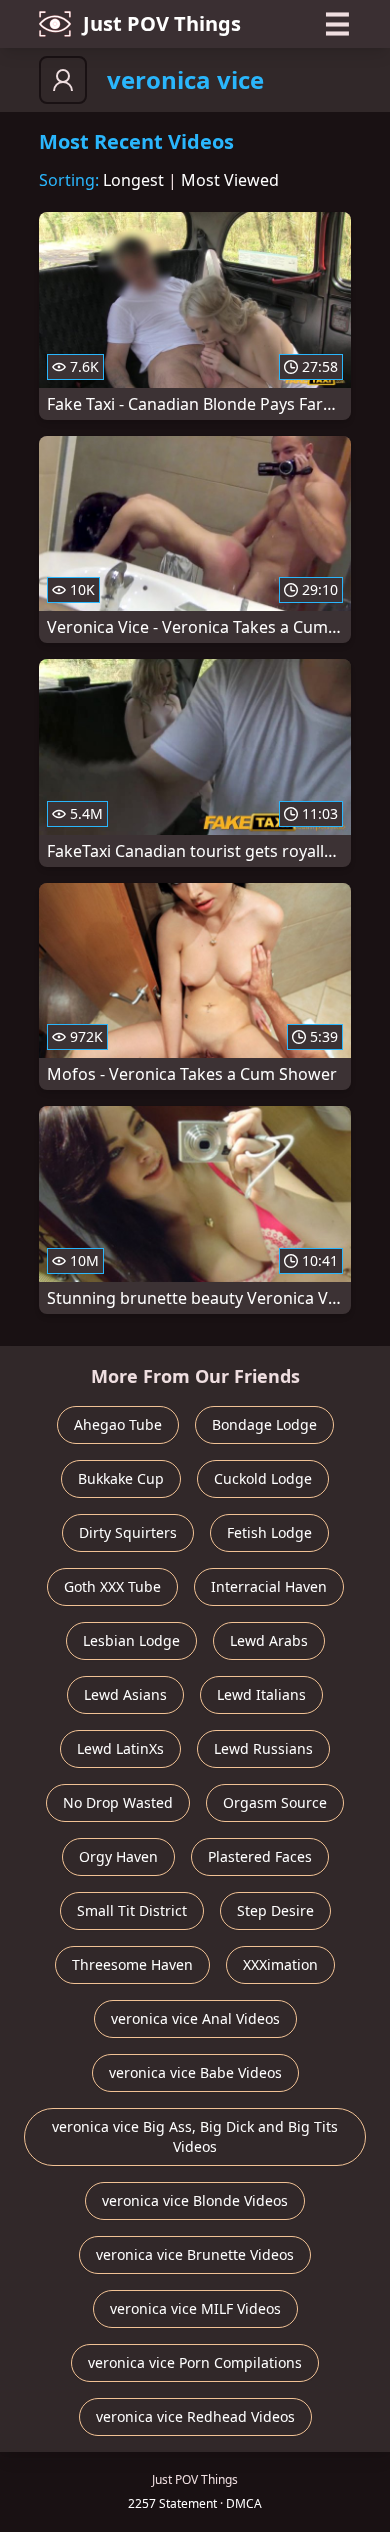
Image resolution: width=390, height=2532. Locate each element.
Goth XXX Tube (112, 1586)
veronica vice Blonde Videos (195, 2200)
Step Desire (275, 1910)
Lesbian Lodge (131, 1640)
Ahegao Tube (118, 1424)
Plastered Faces (260, 1856)
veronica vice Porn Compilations (195, 2362)
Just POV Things (162, 23)
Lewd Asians (125, 1694)
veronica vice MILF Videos (195, 2308)
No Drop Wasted (118, 1802)
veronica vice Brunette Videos (195, 2254)
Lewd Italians (261, 1694)
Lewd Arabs (269, 1640)
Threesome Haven (132, 1964)
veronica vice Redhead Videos (195, 2416)
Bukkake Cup (121, 1478)
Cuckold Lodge (263, 1478)
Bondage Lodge (264, 1424)
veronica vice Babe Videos (195, 2072)
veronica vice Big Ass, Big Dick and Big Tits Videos (195, 2136)
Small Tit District (132, 1910)
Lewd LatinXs (120, 1748)
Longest (133, 180)
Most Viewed (230, 180)
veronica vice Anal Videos (195, 2018)
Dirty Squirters (128, 1532)
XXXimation (280, 1964)
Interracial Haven (269, 1586)
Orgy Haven (118, 1856)
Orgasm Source (275, 1802)
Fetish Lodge (269, 1532)
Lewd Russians (263, 1748)
